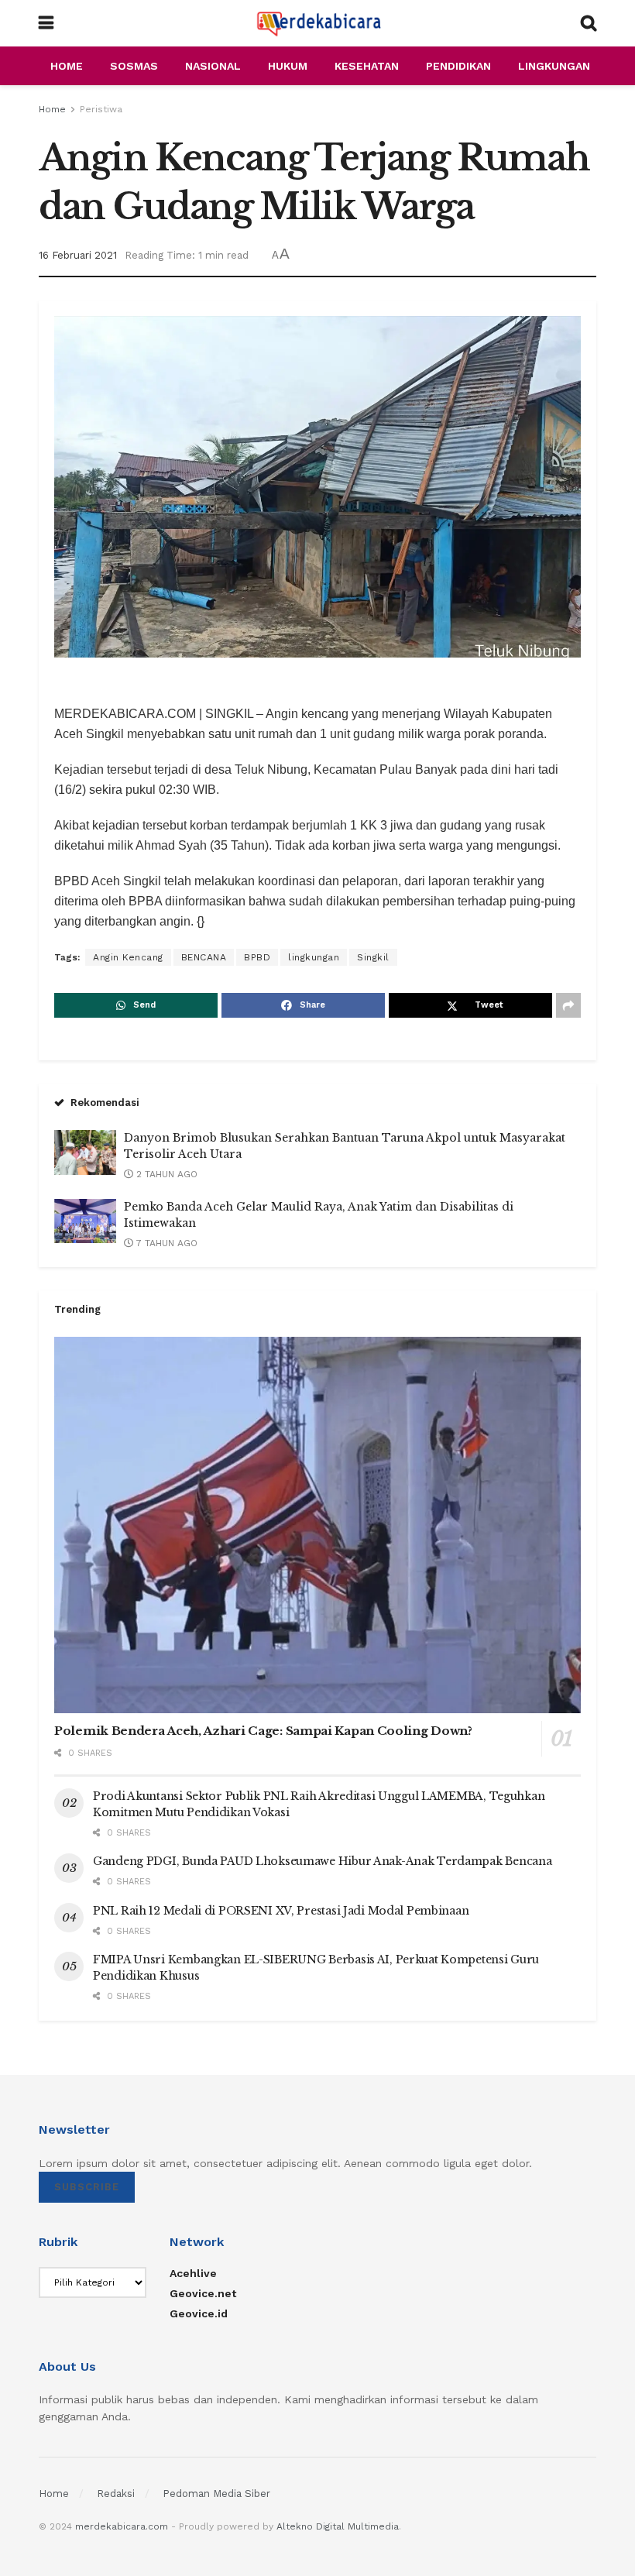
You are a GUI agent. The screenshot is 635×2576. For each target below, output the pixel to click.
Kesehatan (367, 66)
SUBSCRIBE (87, 2187)
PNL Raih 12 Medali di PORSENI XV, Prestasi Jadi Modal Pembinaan (281, 1911)
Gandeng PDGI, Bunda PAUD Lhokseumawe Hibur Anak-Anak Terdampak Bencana (322, 1861)
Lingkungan (554, 66)
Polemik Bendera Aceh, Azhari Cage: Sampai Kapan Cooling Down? (263, 1731)
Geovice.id (199, 2313)
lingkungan (314, 957)
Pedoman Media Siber (216, 2494)
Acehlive (193, 2273)
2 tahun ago (165, 1174)
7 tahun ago (165, 1243)
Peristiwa (101, 109)
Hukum (288, 66)
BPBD (257, 957)
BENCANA (204, 957)
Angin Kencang (128, 957)
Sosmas (134, 66)
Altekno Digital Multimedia (338, 2526)
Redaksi (116, 2494)
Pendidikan (458, 66)
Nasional (213, 66)
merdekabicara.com (122, 2526)
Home (67, 66)
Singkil (373, 957)
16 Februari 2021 (78, 255)
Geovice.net (203, 2293)
